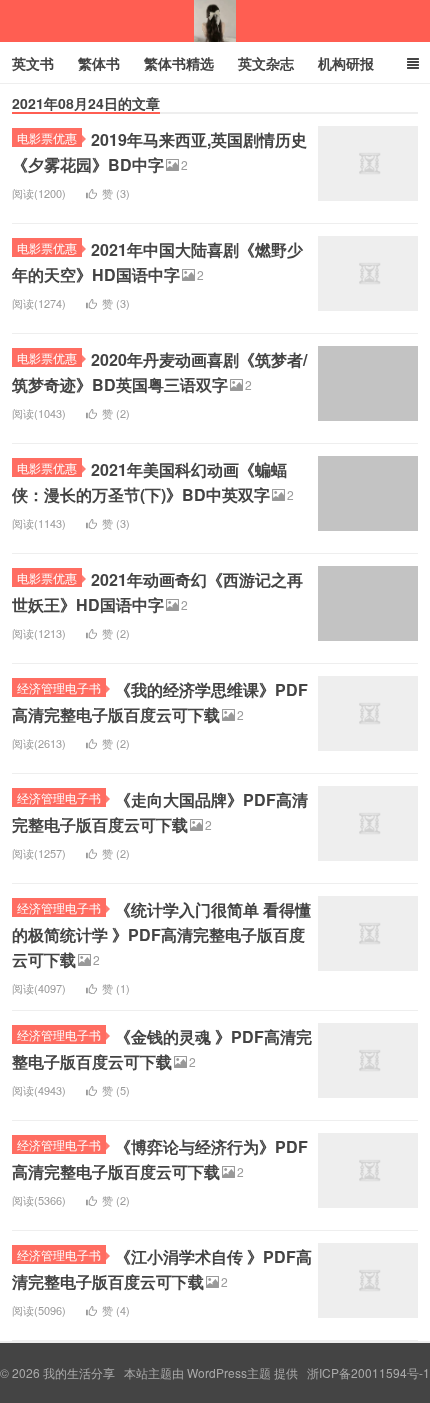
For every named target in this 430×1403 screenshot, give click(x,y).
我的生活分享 (215, 21)
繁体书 (99, 63)
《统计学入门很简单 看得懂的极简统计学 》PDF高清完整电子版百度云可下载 (161, 934)
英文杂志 (266, 63)
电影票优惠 (47, 137)
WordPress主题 (229, 1372)
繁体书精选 (179, 63)
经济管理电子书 (59, 687)
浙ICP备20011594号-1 (368, 1372)
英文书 (33, 63)
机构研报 (346, 63)
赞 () (116, 193)
